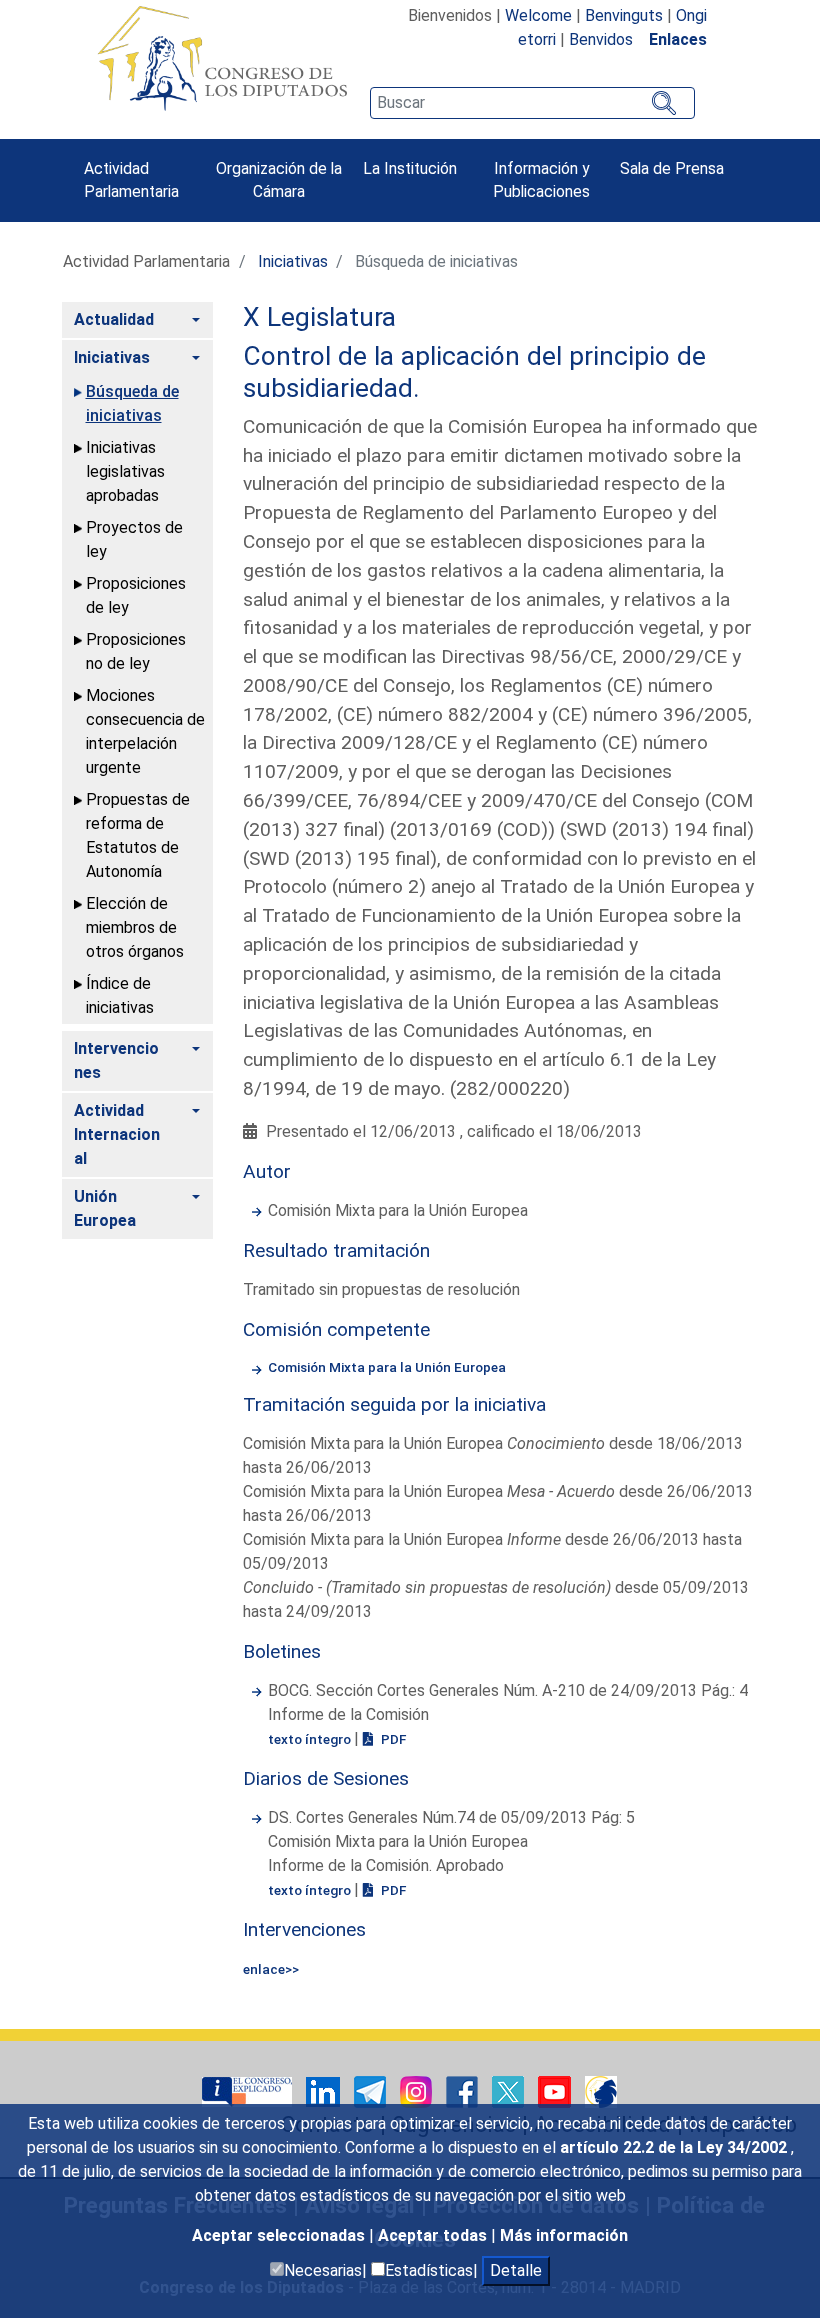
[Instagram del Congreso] (418, 2091)
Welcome (538, 15)
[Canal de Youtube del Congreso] (556, 2091)
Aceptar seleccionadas (280, 2235)
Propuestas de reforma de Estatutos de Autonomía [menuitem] (138, 835)
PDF (392, 1739)
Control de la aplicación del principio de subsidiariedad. (474, 372)
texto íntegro (311, 1739)
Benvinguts (624, 15)
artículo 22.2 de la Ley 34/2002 (675, 2147)
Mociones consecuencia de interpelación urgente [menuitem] (145, 731)
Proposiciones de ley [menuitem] (136, 595)
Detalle (516, 2270)
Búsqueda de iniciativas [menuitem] (132, 403)
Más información (564, 2235)
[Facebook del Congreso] (464, 2091)
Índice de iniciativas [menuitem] (120, 995)
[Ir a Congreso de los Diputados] (222, 58)
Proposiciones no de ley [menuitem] (136, 651)
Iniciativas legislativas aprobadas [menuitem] (125, 471)
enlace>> (271, 1969)
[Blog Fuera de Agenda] (601, 2091)
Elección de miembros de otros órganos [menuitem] (135, 927)
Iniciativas (293, 261)
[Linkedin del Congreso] (325, 2091)
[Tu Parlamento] (249, 2091)
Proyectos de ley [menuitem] (134, 539)
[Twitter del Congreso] (510, 2091)
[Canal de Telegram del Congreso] (372, 2091)
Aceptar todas (434, 2235)
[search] (532, 103)
